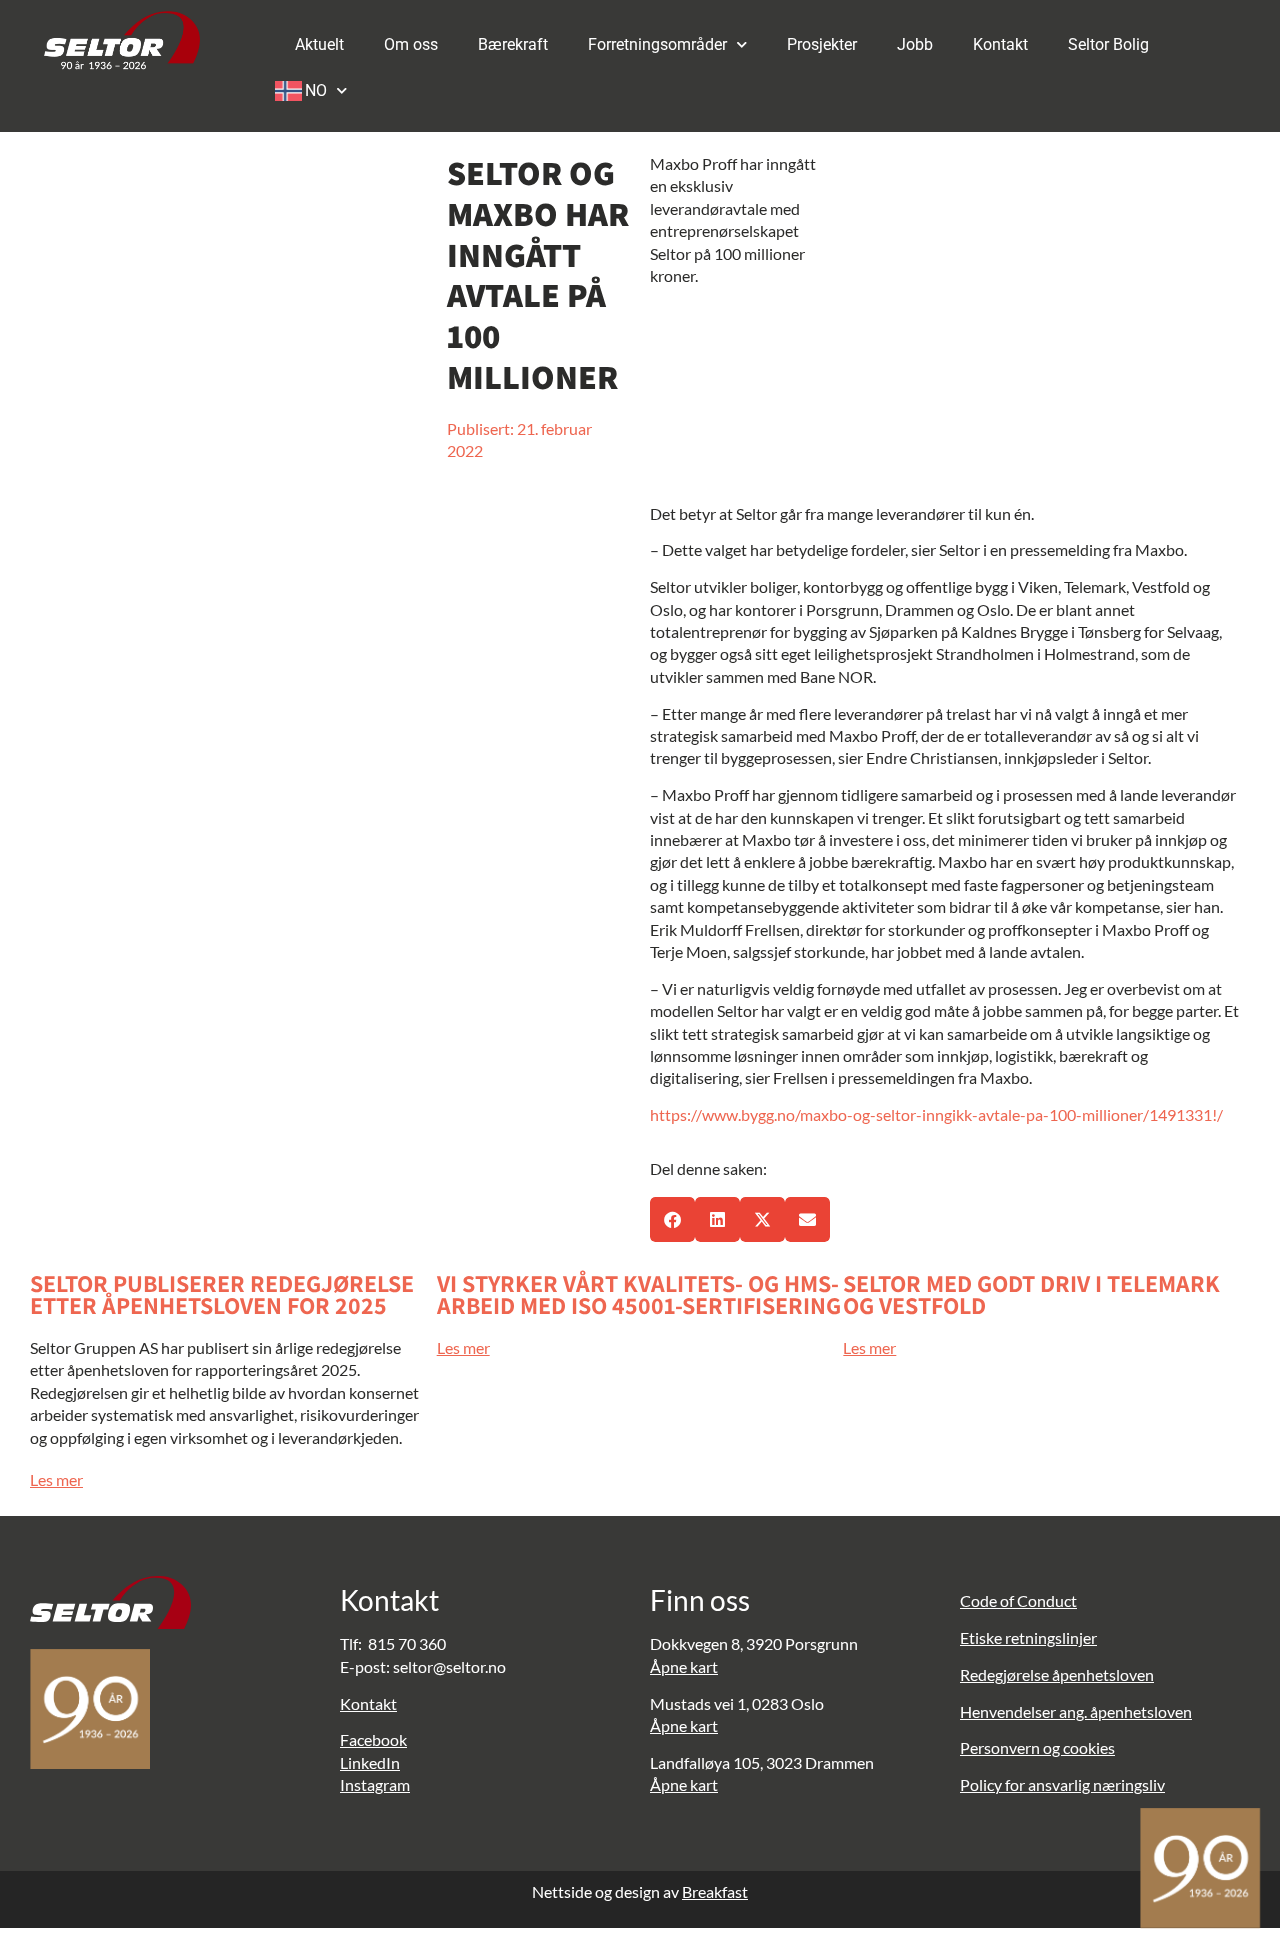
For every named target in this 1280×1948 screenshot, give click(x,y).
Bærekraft (513, 44)
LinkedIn (370, 1762)
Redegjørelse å (1010, 1674)
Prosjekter (822, 44)
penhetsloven (1107, 1674)
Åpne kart (684, 1666)
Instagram (375, 1784)
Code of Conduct (1018, 1600)
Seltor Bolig (1108, 44)
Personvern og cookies (1037, 1747)
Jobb (915, 44)
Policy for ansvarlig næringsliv (1062, 1784)
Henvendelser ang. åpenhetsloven (1076, 1711)
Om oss (411, 44)
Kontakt (1000, 44)
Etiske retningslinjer (1028, 1637)
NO (316, 90)
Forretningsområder (657, 44)
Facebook (373, 1739)
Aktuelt (319, 44)
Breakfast (715, 1891)
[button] (672, 1219)
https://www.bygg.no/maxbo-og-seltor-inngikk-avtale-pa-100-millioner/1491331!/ (936, 1114)
